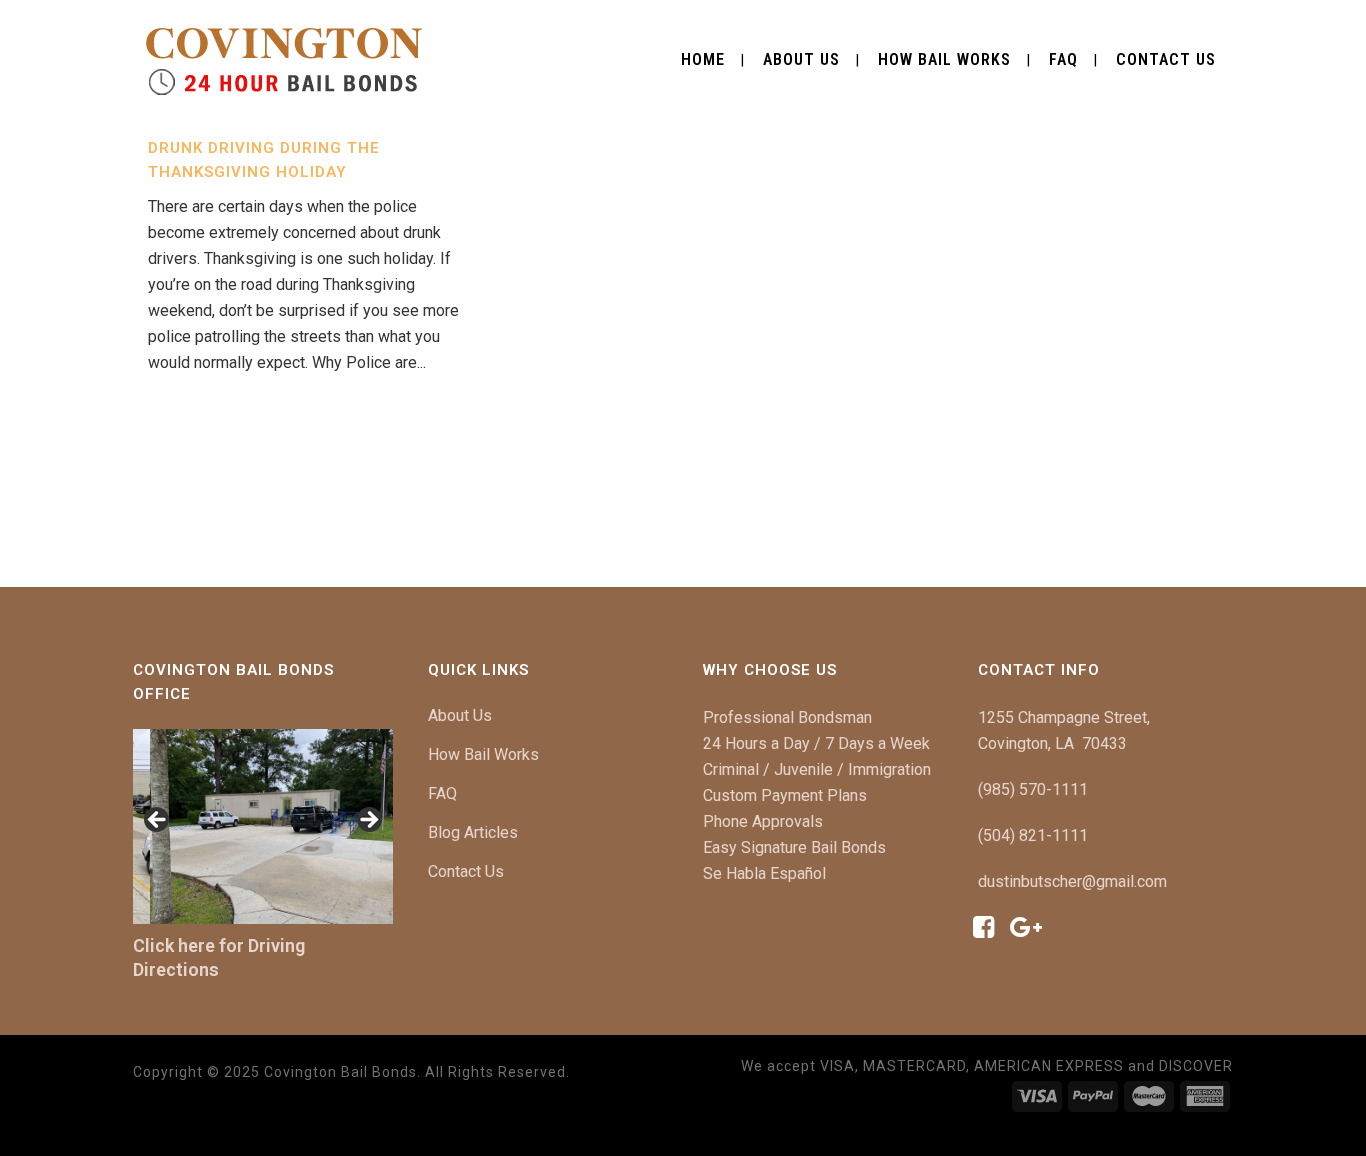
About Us (460, 715)
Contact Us (466, 871)
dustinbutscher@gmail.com (1072, 881)
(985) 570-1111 (1033, 789)
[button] (158, 821)
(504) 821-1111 (1033, 835)
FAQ (442, 793)
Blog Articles (473, 832)
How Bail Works (483, 754)
